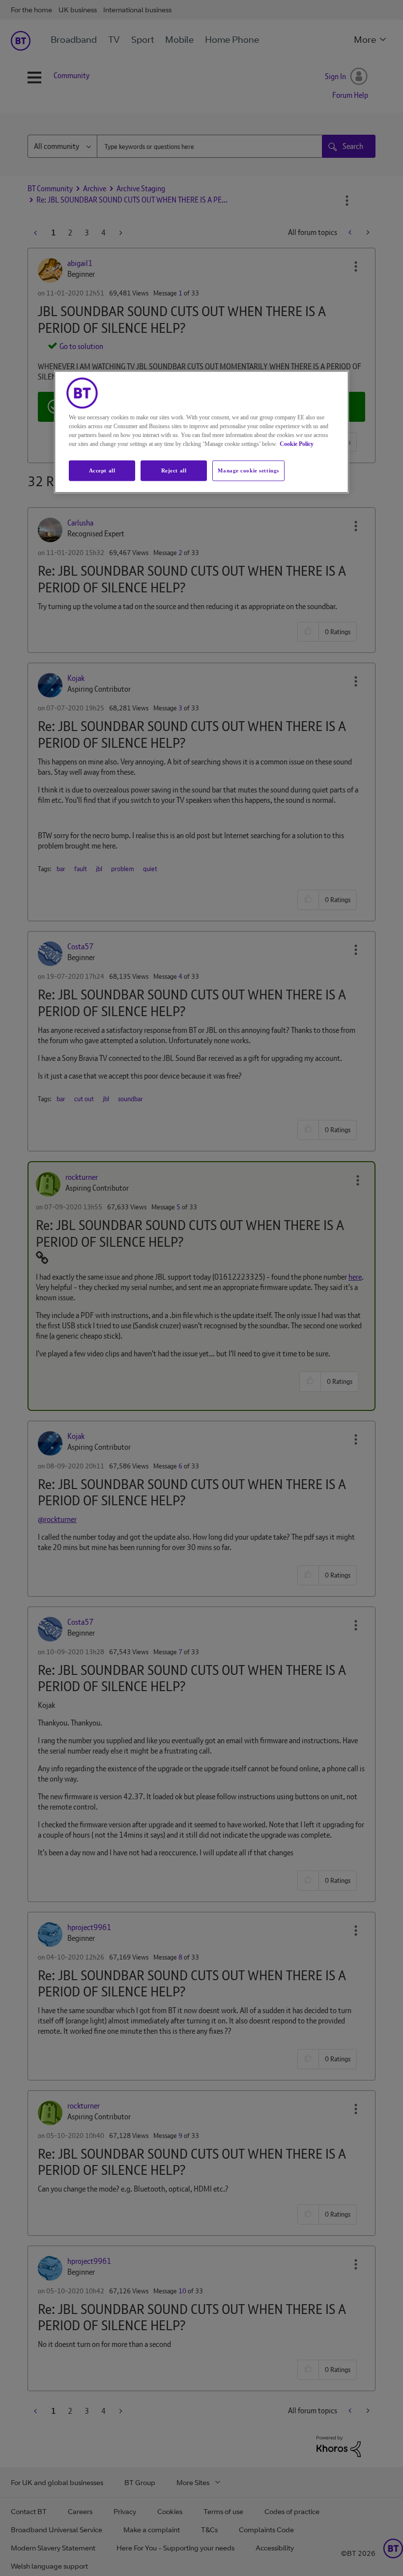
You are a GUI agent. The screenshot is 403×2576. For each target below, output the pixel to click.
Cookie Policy (297, 444)
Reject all (174, 470)
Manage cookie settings (248, 470)
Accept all (102, 470)
